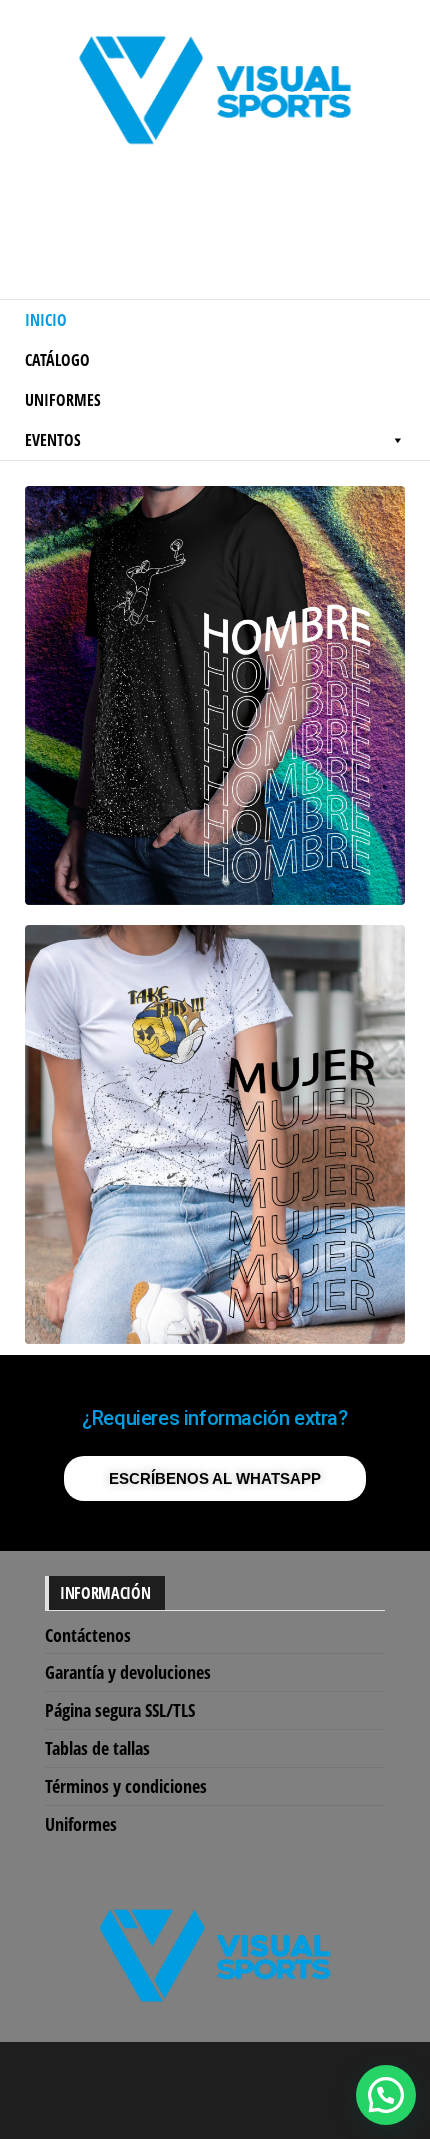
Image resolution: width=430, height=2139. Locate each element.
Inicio (46, 320)
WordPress (231, 2076)
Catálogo (57, 360)
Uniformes (63, 400)
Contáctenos (88, 1635)
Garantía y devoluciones (128, 1672)
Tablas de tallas (97, 1748)
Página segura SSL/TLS (120, 1710)
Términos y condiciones (126, 1786)
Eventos (53, 440)
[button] (386, 2095)
